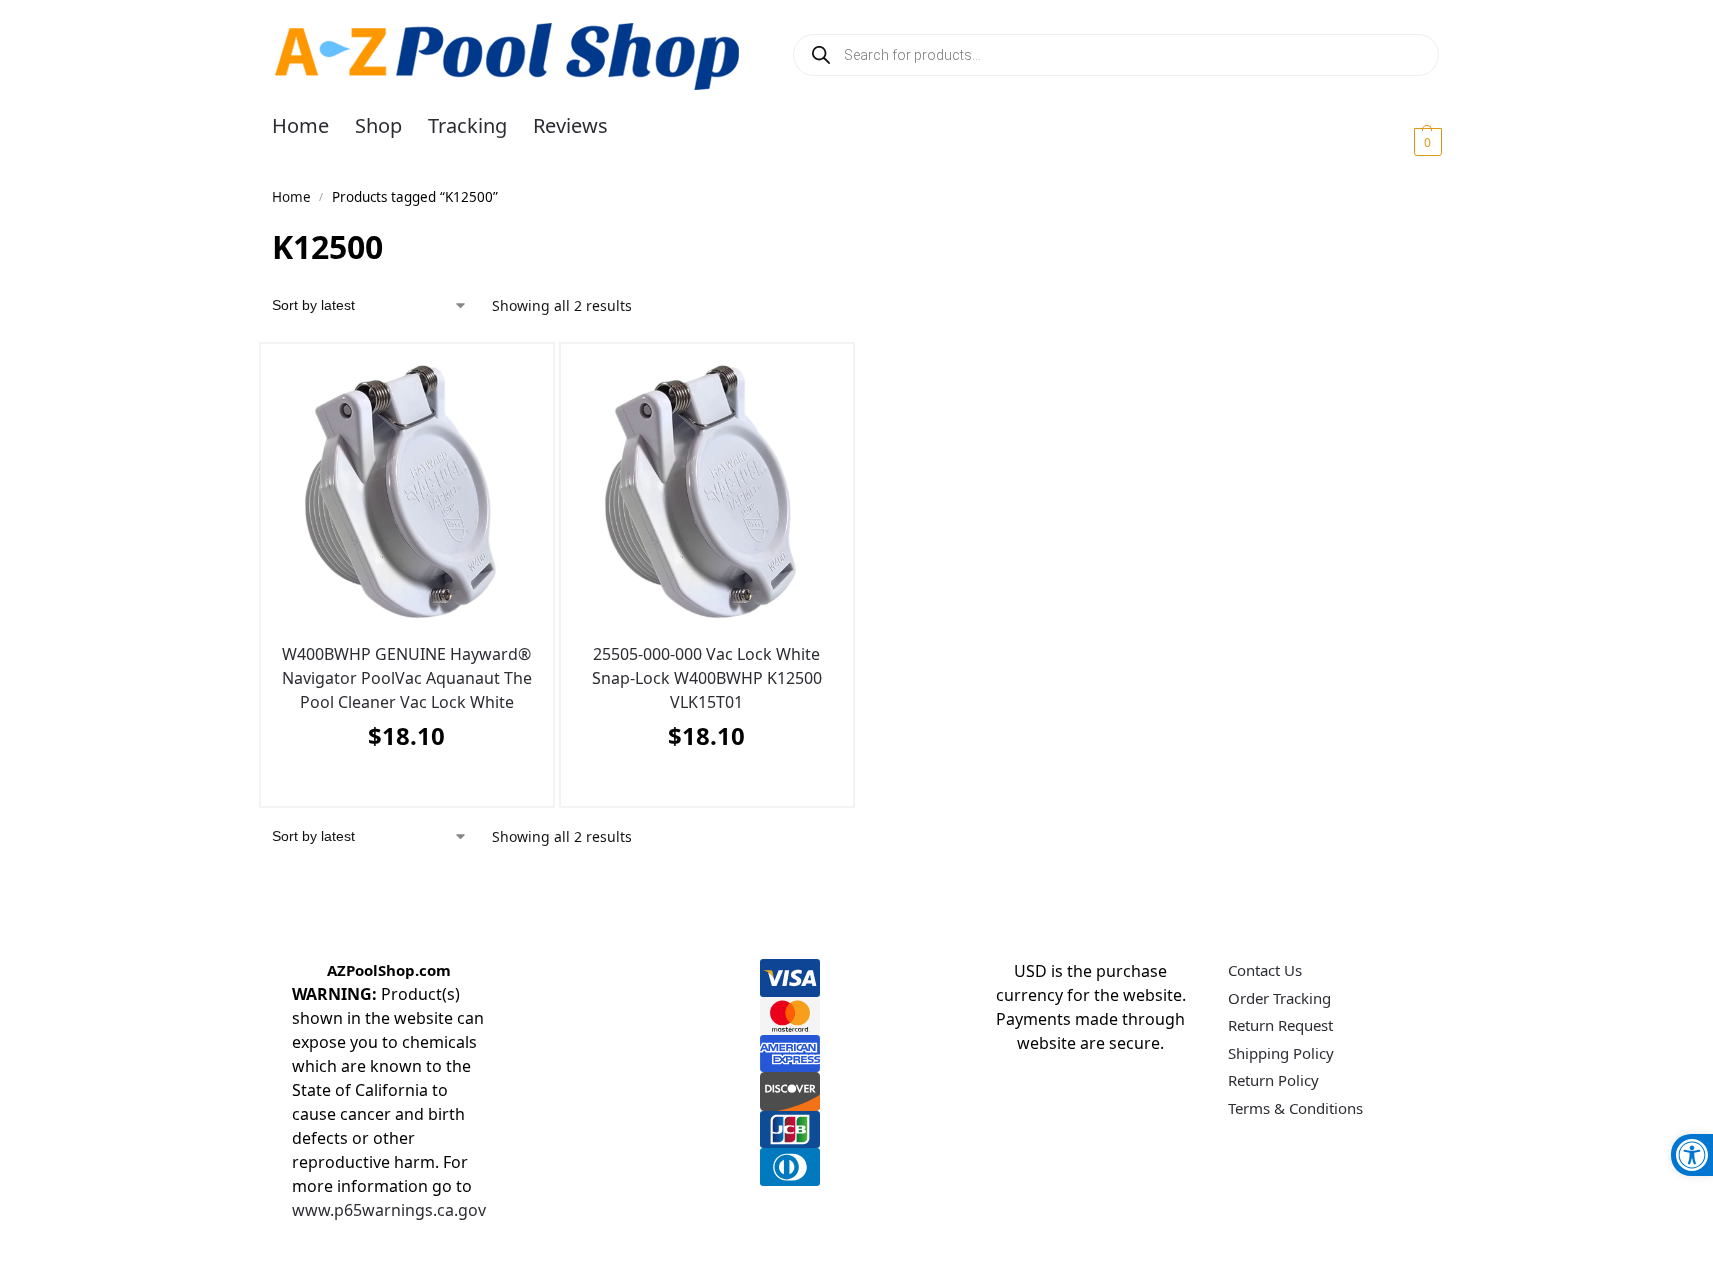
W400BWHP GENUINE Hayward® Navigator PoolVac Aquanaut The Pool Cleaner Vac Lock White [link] (407, 678)
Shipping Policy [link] (1281, 1053)
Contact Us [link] (1265, 970)
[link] (1692, 1155)
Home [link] (291, 197)
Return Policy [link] (1273, 1080)
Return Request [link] (1280, 1025)
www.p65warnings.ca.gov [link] (389, 1210)
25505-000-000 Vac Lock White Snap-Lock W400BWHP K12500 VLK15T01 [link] (707, 678)
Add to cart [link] (402, 785)
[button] (1403, 141)
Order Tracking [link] (1279, 998)
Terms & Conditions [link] (1295, 1108)
